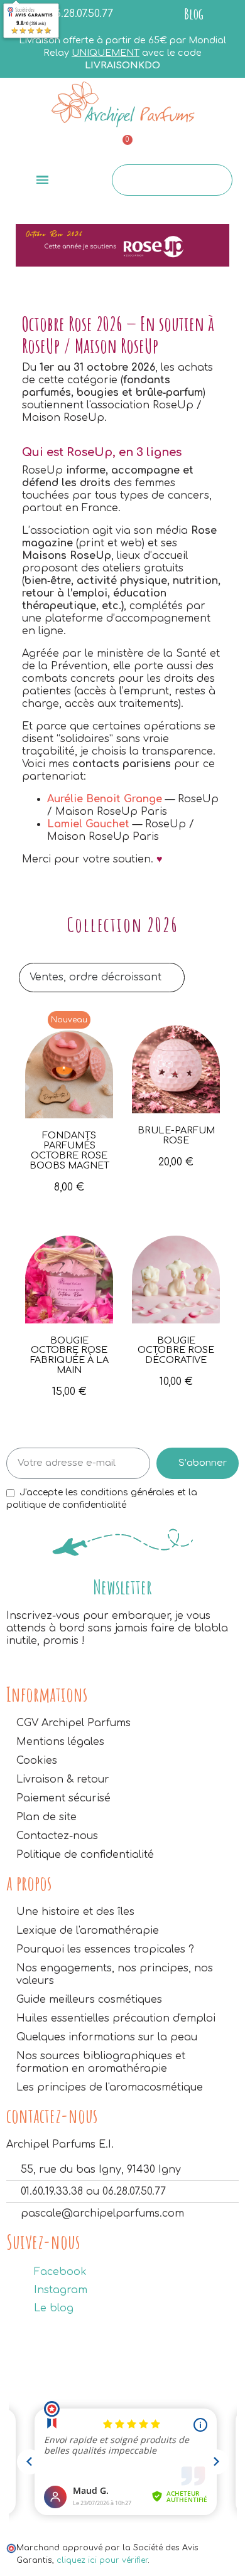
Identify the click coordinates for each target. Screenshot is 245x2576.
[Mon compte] (202, 148)
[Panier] (122, 148)
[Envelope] (41, 146)
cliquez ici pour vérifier (102, 2560)
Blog (194, 14)
